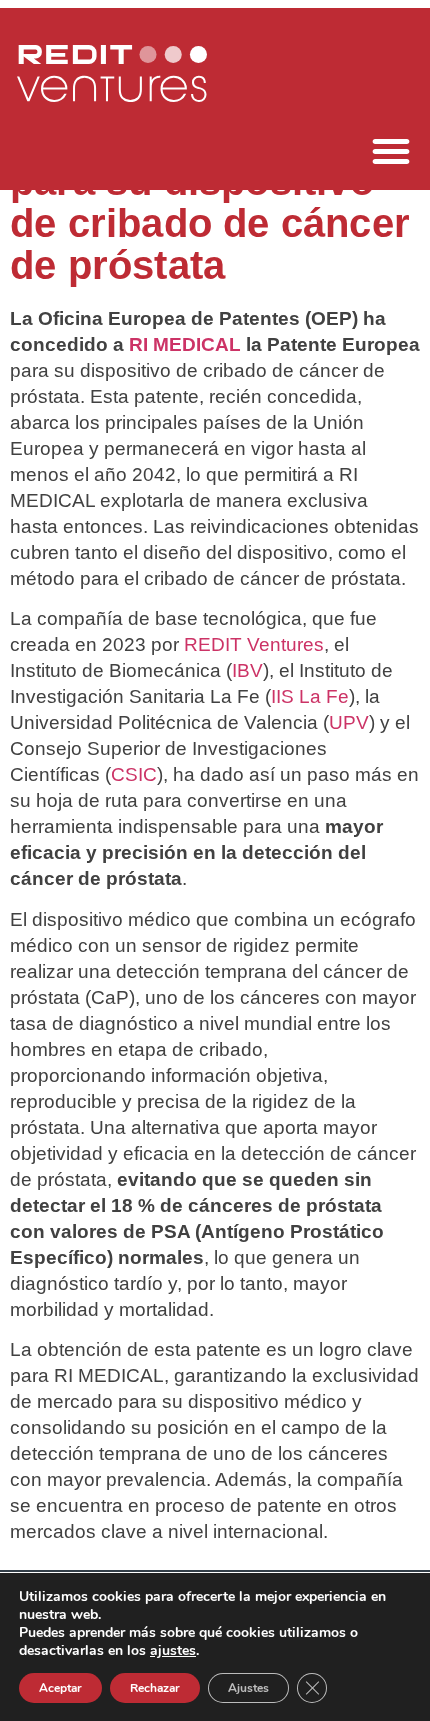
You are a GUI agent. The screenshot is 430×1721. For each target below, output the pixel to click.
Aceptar (60, 1688)
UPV (349, 722)
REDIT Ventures (254, 644)
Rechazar (155, 1688)
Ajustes (248, 1688)
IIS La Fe (310, 696)
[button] (391, 151)
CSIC (134, 774)
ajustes (173, 1651)
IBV (247, 670)
